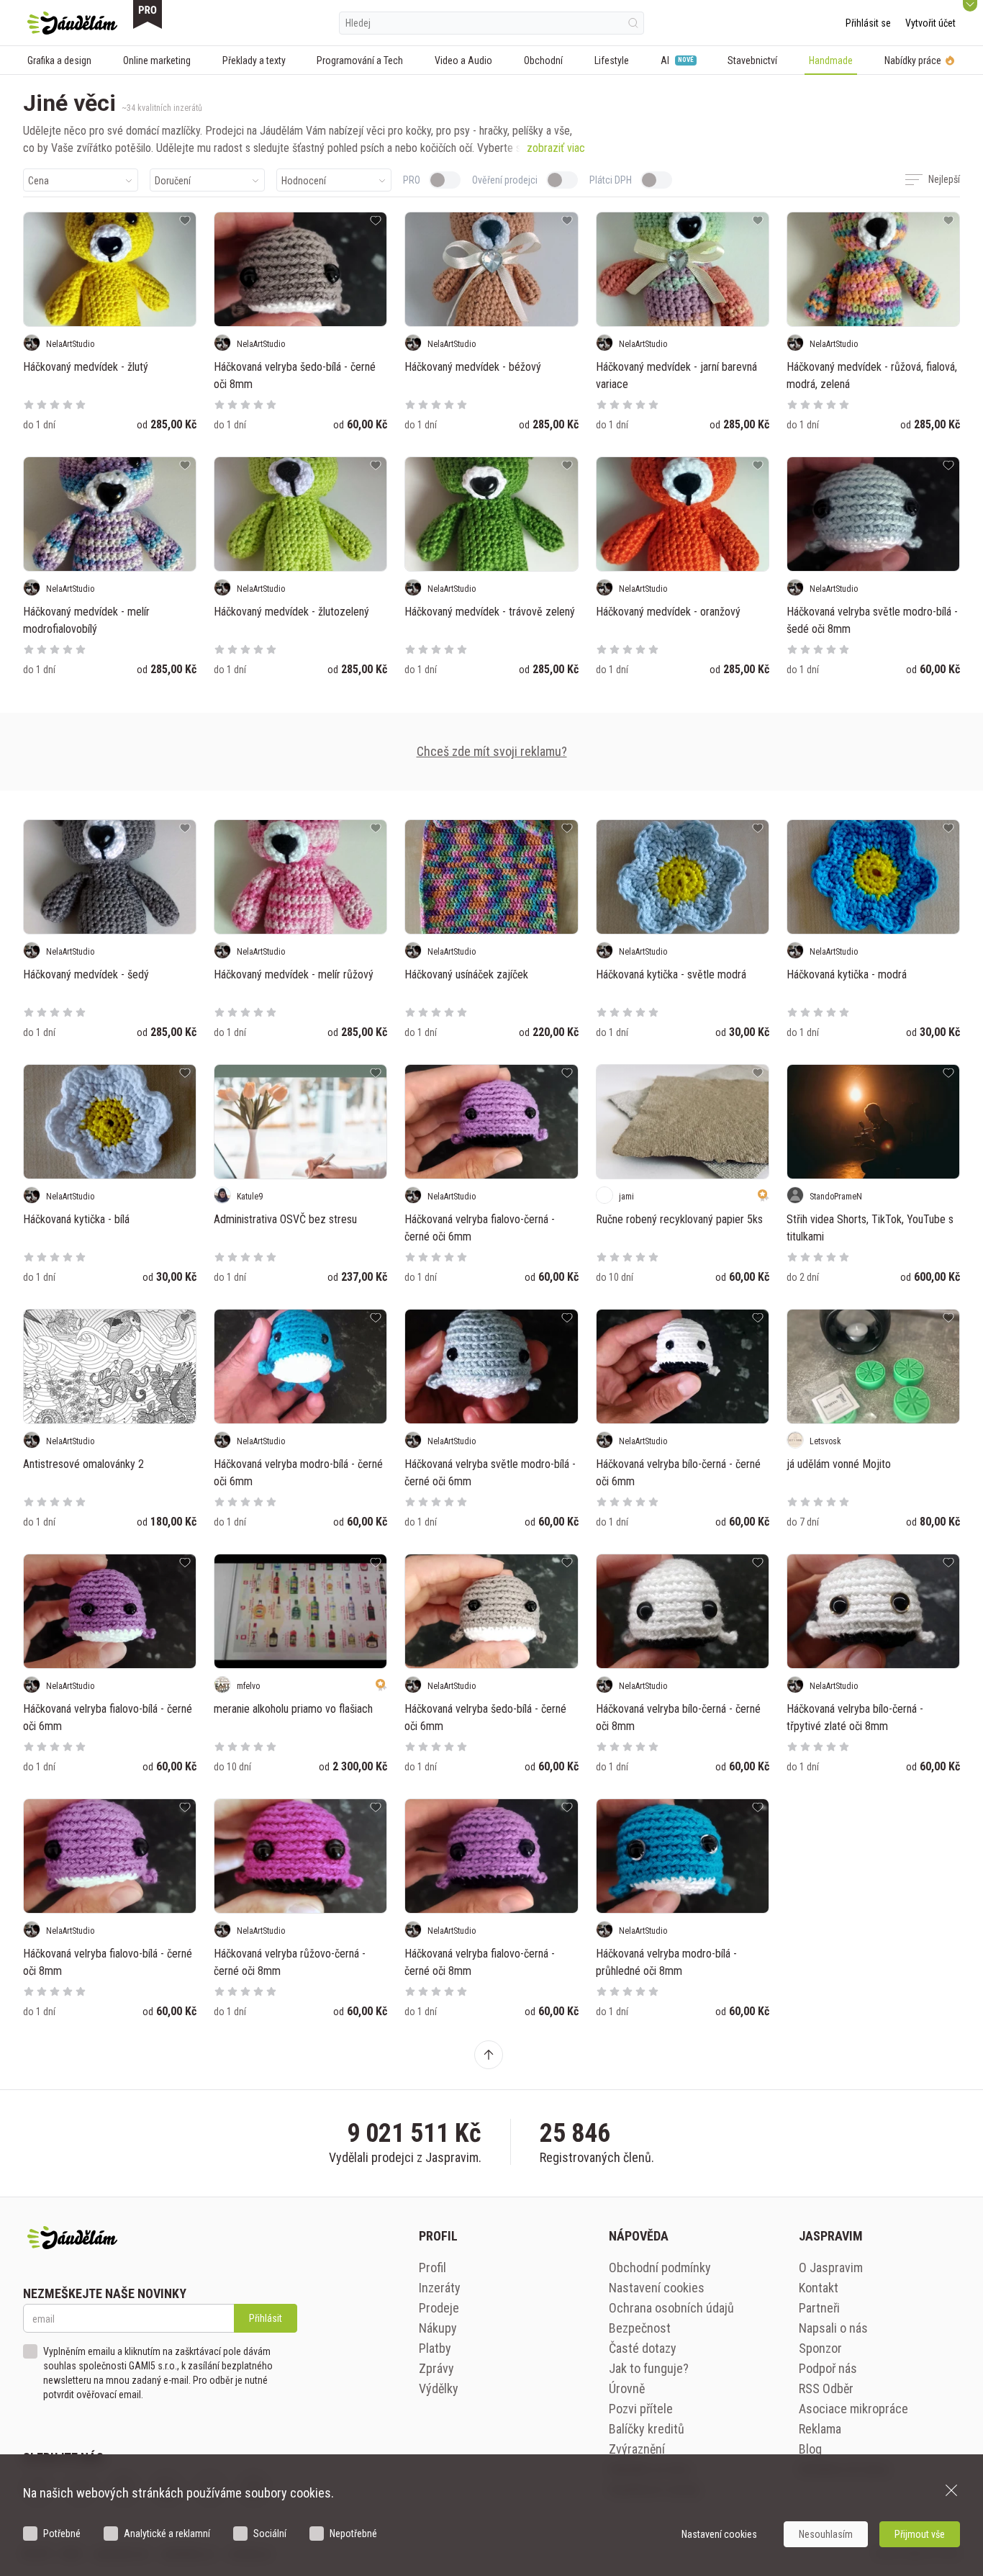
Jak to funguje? (649, 2368)
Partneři (819, 2308)
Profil (432, 2267)
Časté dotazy (643, 2348)
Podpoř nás (828, 2368)
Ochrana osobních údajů (671, 2308)
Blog (810, 2449)
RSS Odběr (826, 2388)
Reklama (820, 2429)
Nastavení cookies (657, 2288)
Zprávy (436, 2368)
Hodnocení (304, 181)
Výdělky (439, 2388)
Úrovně (627, 2388)
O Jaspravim (831, 2267)
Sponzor (820, 2348)
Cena (38, 181)
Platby (435, 2348)
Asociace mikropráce (853, 2409)
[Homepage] (72, 23)
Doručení (173, 181)
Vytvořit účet (930, 23)
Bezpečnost (640, 2328)
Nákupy (438, 2328)
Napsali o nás (833, 2328)
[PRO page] (148, 14)
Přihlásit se (868, 23)
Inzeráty (440, 2288)
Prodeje (439, 2308)
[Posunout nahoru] (489, 2055)
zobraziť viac (556, 148)
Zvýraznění (637, 2449)
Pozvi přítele (641, 2409)
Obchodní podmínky (660, 2267)
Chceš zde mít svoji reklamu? (492, 751)
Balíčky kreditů (647, 2429)
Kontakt (819, 2288)
